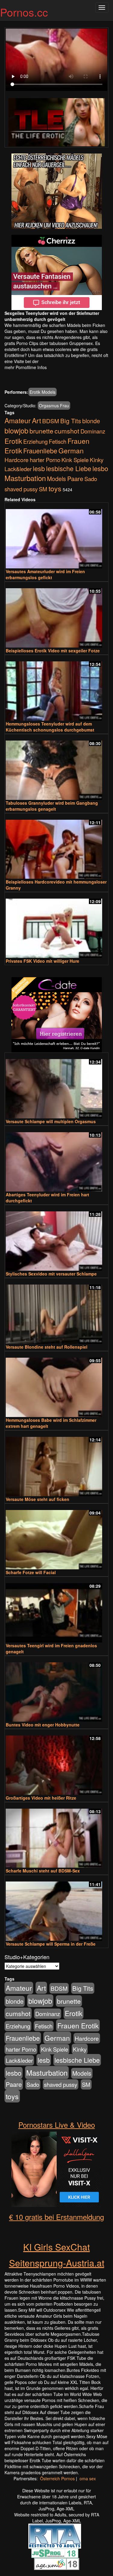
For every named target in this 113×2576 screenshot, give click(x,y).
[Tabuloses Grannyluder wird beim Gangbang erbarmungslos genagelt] (56, 768)
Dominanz (93, 431)
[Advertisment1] (56, 191)
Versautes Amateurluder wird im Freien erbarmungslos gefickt (45, 574)
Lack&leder (18, 469)
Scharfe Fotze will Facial (31, 1572)
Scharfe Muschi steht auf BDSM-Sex (43, 1871)
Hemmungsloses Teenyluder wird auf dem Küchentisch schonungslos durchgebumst (50, 727)
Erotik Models (42, 392)
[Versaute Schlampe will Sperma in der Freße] (56, 1908)
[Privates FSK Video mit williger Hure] (56, 926)
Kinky (97, 460)
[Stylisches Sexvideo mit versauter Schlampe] (56, 1238)
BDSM (51, 421)
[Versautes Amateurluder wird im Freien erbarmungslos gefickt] (56, 536)
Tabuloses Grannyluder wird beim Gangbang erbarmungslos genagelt (52, 806)
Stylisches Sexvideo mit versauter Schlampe (51, 1274)
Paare (75, 479)
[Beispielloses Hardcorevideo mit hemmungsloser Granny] (56, 847)
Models (56, 479)
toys (55, 488)
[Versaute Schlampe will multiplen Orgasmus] (56, 1086)
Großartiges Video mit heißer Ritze (41, 1798)
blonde (91, 421)
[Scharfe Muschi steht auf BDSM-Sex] (56, 1836)
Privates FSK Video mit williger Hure (42, 961)
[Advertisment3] (56, 1015)
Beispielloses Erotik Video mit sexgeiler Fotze (53, 651)
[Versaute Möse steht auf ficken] (56, 1464)
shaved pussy (21, 489)
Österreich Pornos (57, 2478)
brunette (41, 431)
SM (43, 489)
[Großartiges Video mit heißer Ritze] (56, 1762)
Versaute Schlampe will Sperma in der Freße (51, 1944)
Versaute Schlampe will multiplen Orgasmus (51, 1121)
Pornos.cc (24, 12)
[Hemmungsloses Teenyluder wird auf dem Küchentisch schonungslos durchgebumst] (56, 688)
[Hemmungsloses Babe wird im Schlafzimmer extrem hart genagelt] (56, 1385)
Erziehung (35, 441)
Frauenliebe (40, 451)
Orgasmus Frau (54, 406)
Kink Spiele (75, 460)
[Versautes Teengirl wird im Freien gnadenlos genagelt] (56, 1610)
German (71, 450)
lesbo (100, 468)
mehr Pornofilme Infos (26, 367)
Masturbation (25, 478)
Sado (91, 479)
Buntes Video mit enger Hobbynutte (43, 1725)
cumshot (67, 431)
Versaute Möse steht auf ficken (38, 1499)
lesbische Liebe (69, 468)
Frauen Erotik (78, 2025)
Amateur (18, 420)
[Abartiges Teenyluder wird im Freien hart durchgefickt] (56, 1159)
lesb (39, 468)
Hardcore (17, 460)
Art (36, 420)
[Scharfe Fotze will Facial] (56, 1537)
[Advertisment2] (56, 272)
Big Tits (71, 421)
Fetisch (58, 441)
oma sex (88, 2478)
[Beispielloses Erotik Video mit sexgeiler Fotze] (56, 615)
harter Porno (45, 460)
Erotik (13, 441)
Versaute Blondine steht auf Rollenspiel (47, 1347)
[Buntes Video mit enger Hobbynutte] (56, 1689)
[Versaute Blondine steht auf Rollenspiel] (56, 1311)
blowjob (16, 430)
